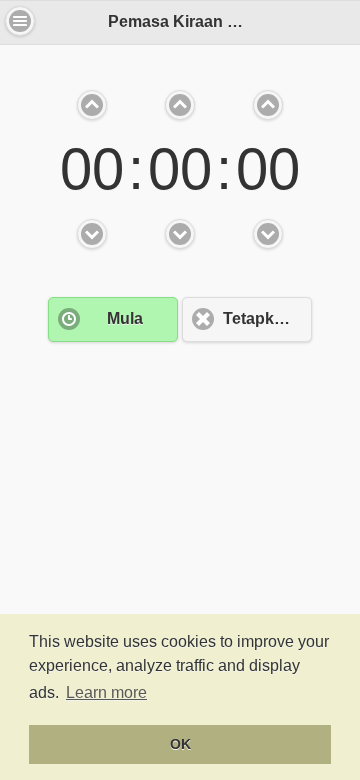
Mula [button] (125, 318)
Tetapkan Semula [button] (267, 318)
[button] (20, 21)
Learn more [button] (106, 692)
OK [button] (180, 744)
